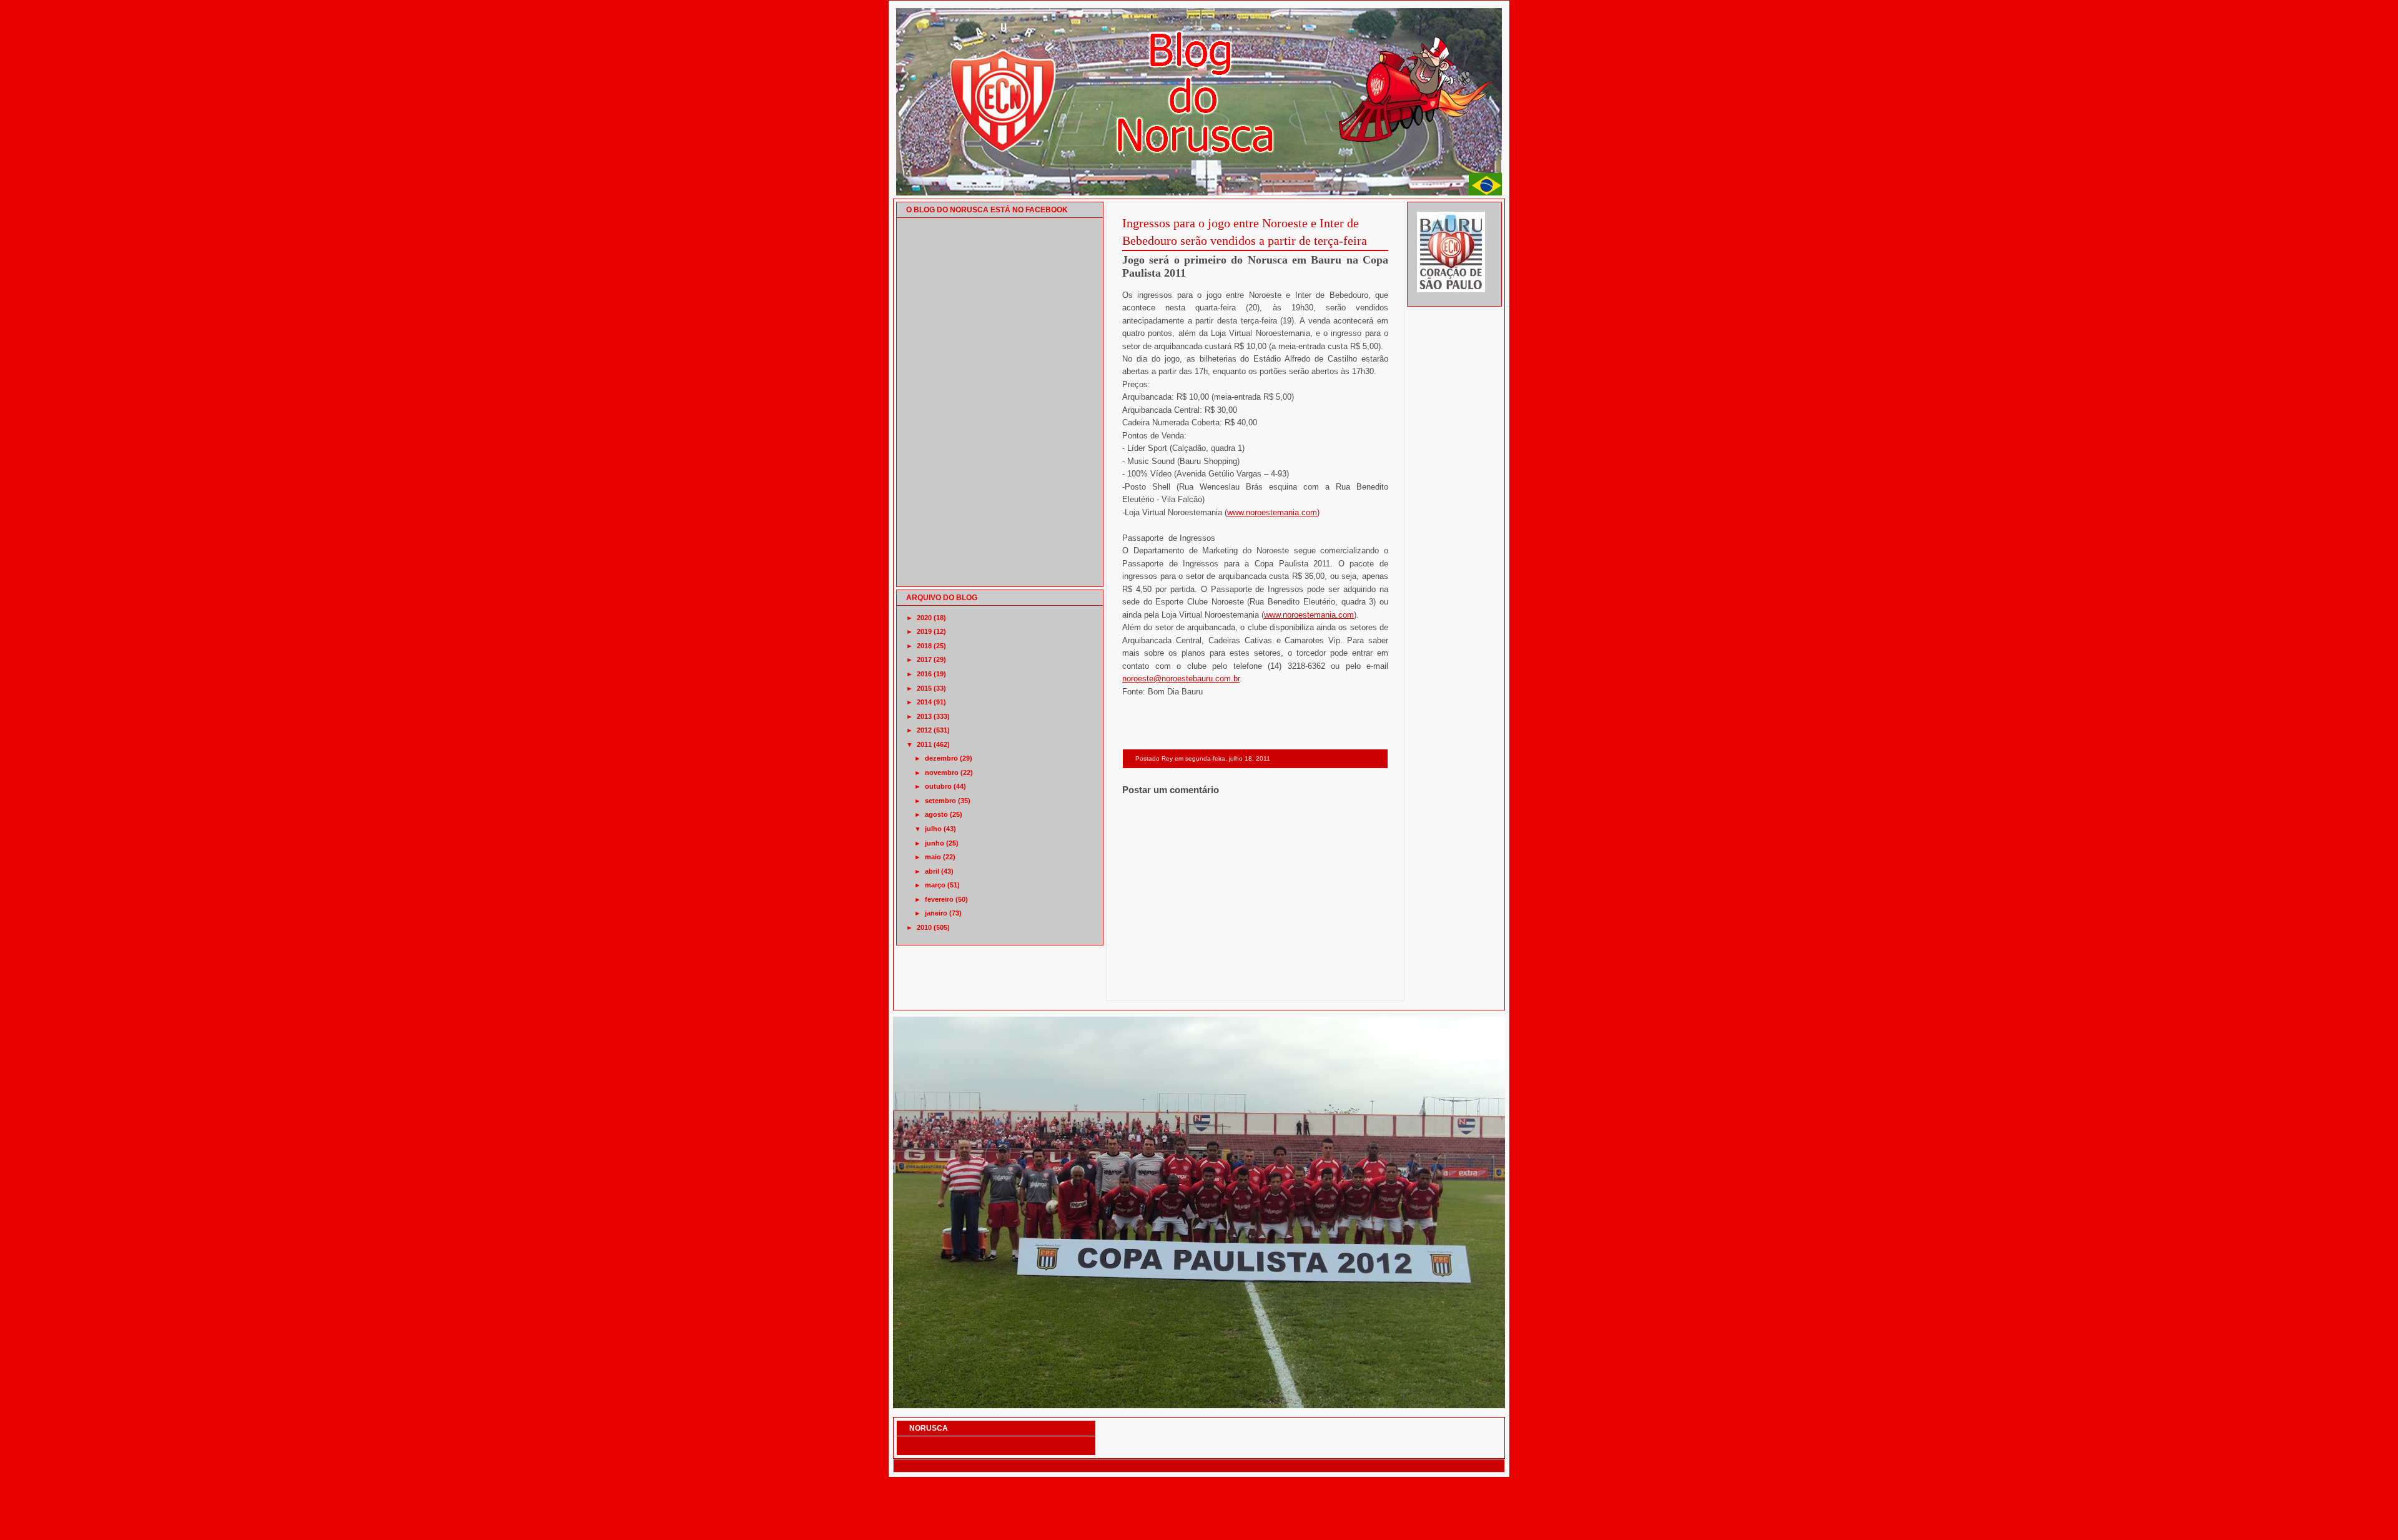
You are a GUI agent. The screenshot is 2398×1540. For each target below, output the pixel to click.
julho (933, 829)
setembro (940, 801)
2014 (924, 702)
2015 (924, 688)
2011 (924, 744)
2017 (924, 659)
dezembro (941, 758)
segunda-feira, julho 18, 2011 (1228, 758)
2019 (924, 631)
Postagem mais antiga (1356, 985)
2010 (924, 927)
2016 (924, 674)
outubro (938, 786)
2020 (924, 618)
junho (935, 843)
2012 (924, 730)
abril (932, 871)
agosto (936, 814)
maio (933, 857)
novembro (942, 772)
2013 (924, 716)
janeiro (936, 913)
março (935, 885)
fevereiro (939, 899)
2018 (924, 646)
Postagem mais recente (1156, 985)
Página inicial (1257, 985)
